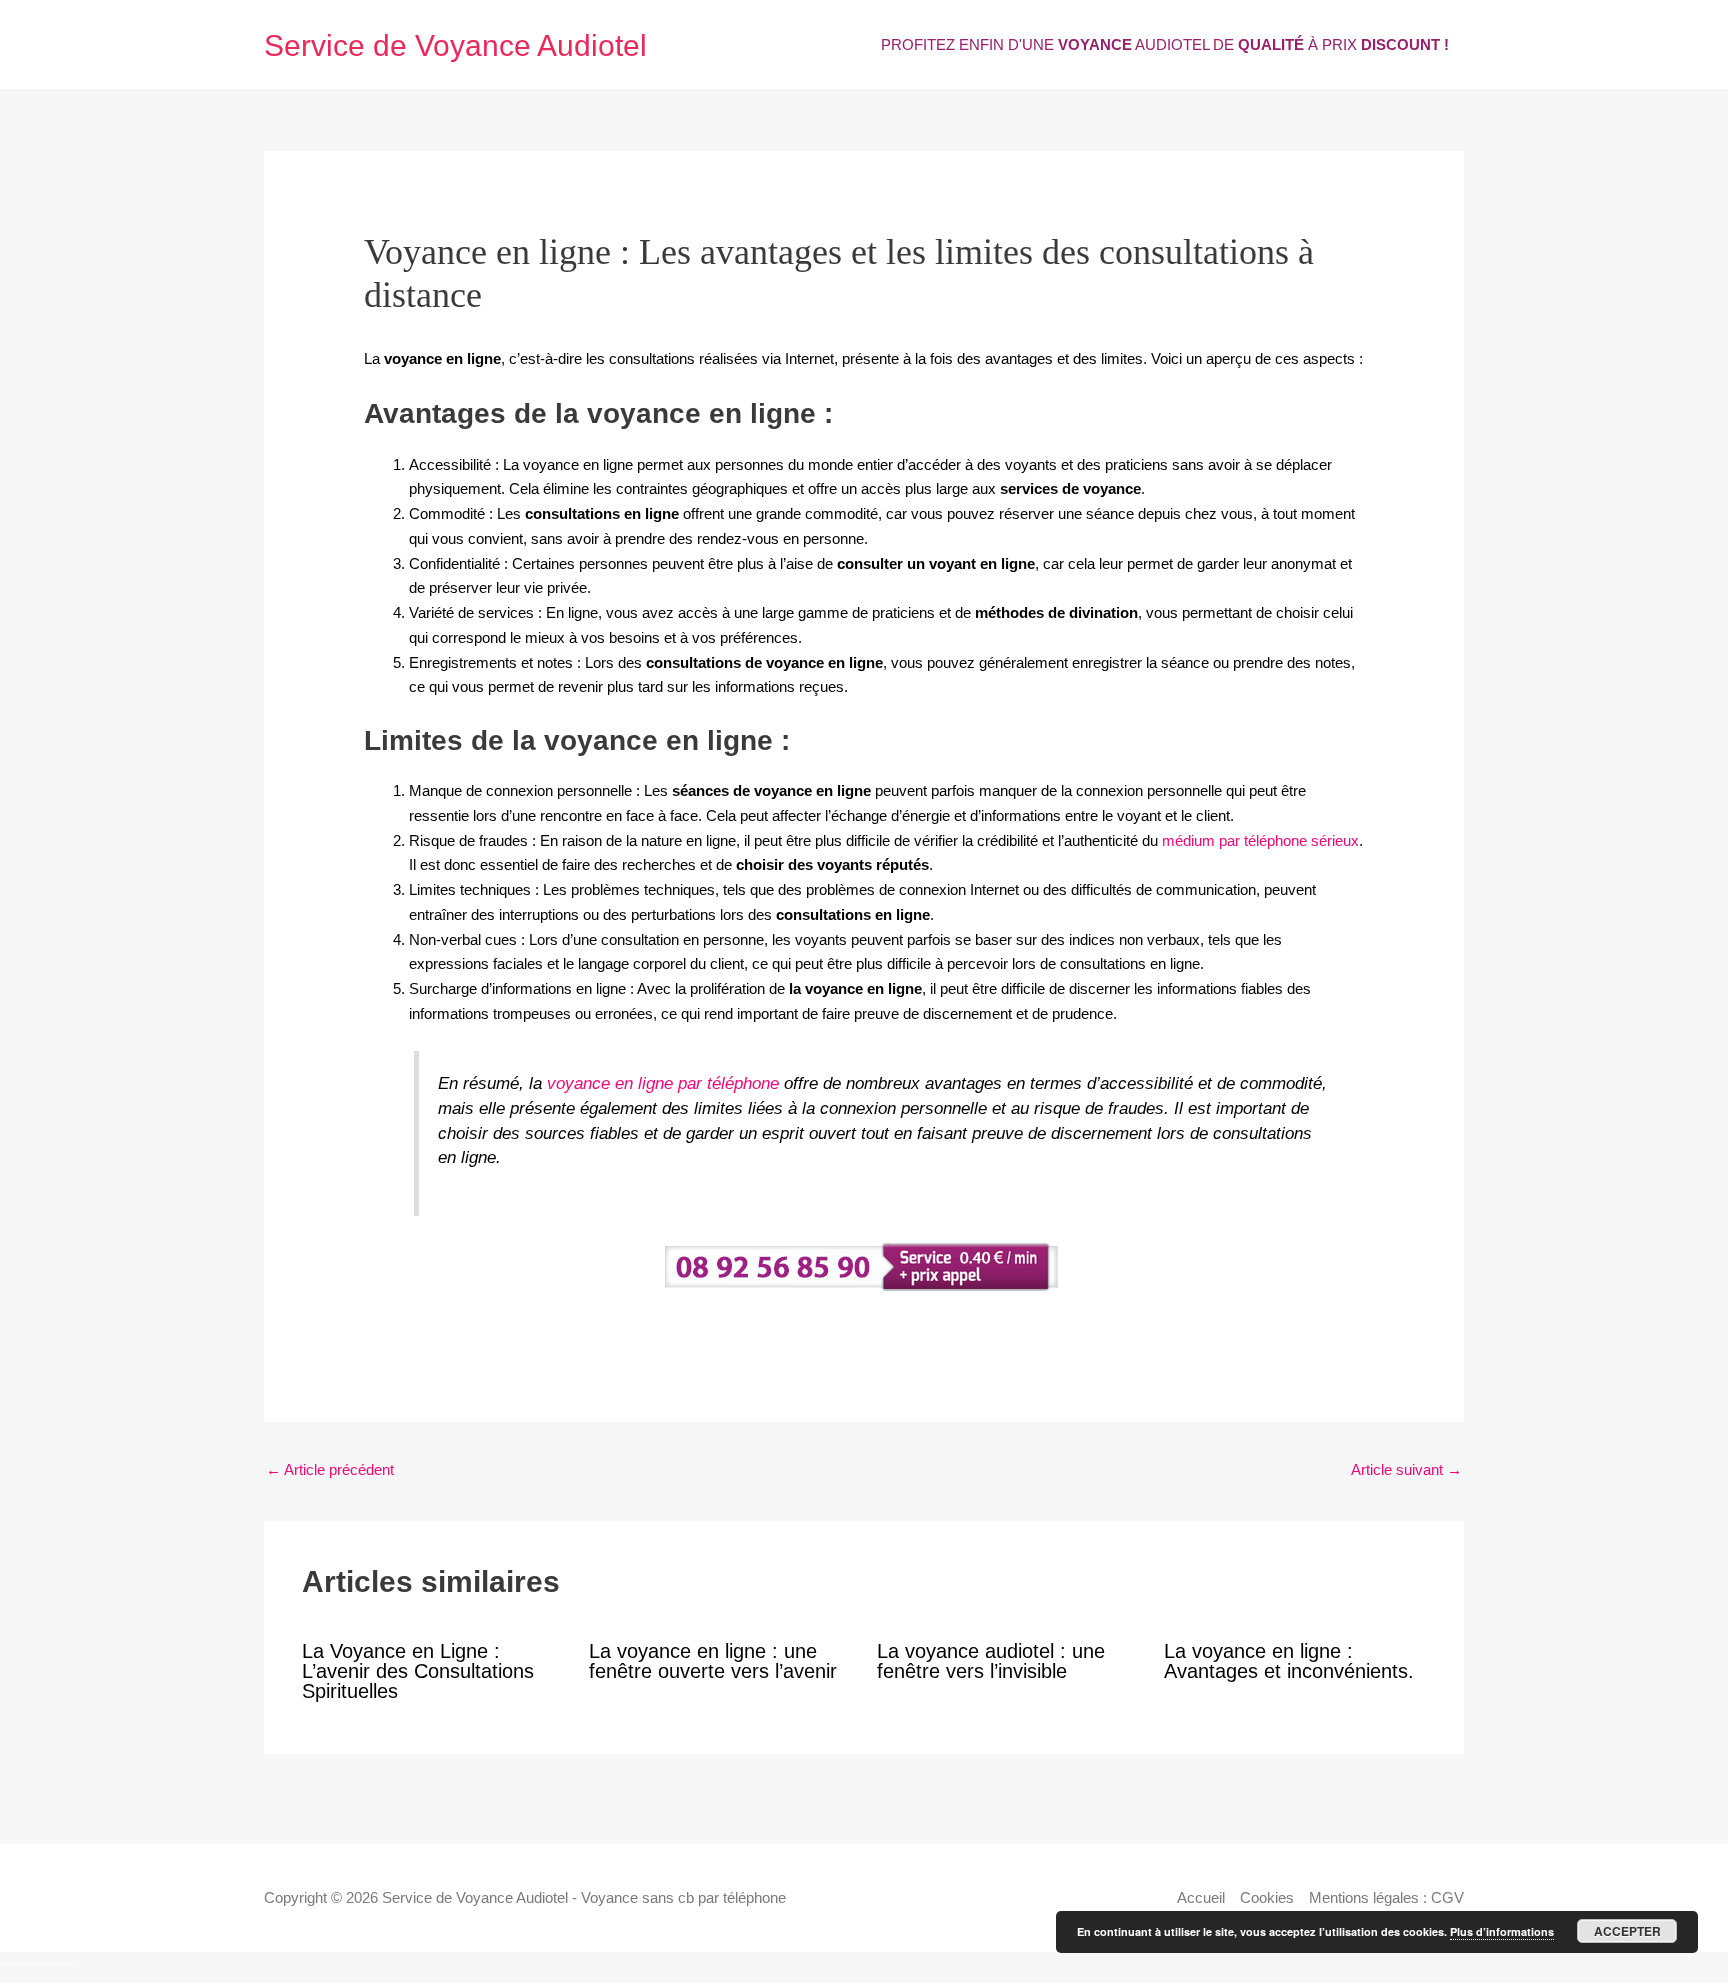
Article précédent (330, 1469)
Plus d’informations (1502, 1931)
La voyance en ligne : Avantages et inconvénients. (1289, 1661)
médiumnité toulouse (17, 1963)
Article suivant (1406, 1469)
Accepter (1627, 1931)
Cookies (1267, 1897)
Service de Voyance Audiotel (455, 45)
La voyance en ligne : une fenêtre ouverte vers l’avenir (713, 1661)
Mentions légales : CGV (1386, 1897)
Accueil (1201, 1897)
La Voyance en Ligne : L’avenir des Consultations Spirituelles (418, 1671)
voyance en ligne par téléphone (663, 1083)
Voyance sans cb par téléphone (683, 1897)
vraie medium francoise (56, 1963)
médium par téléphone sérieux (1260, 840)
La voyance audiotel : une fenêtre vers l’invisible (991, 1661)
